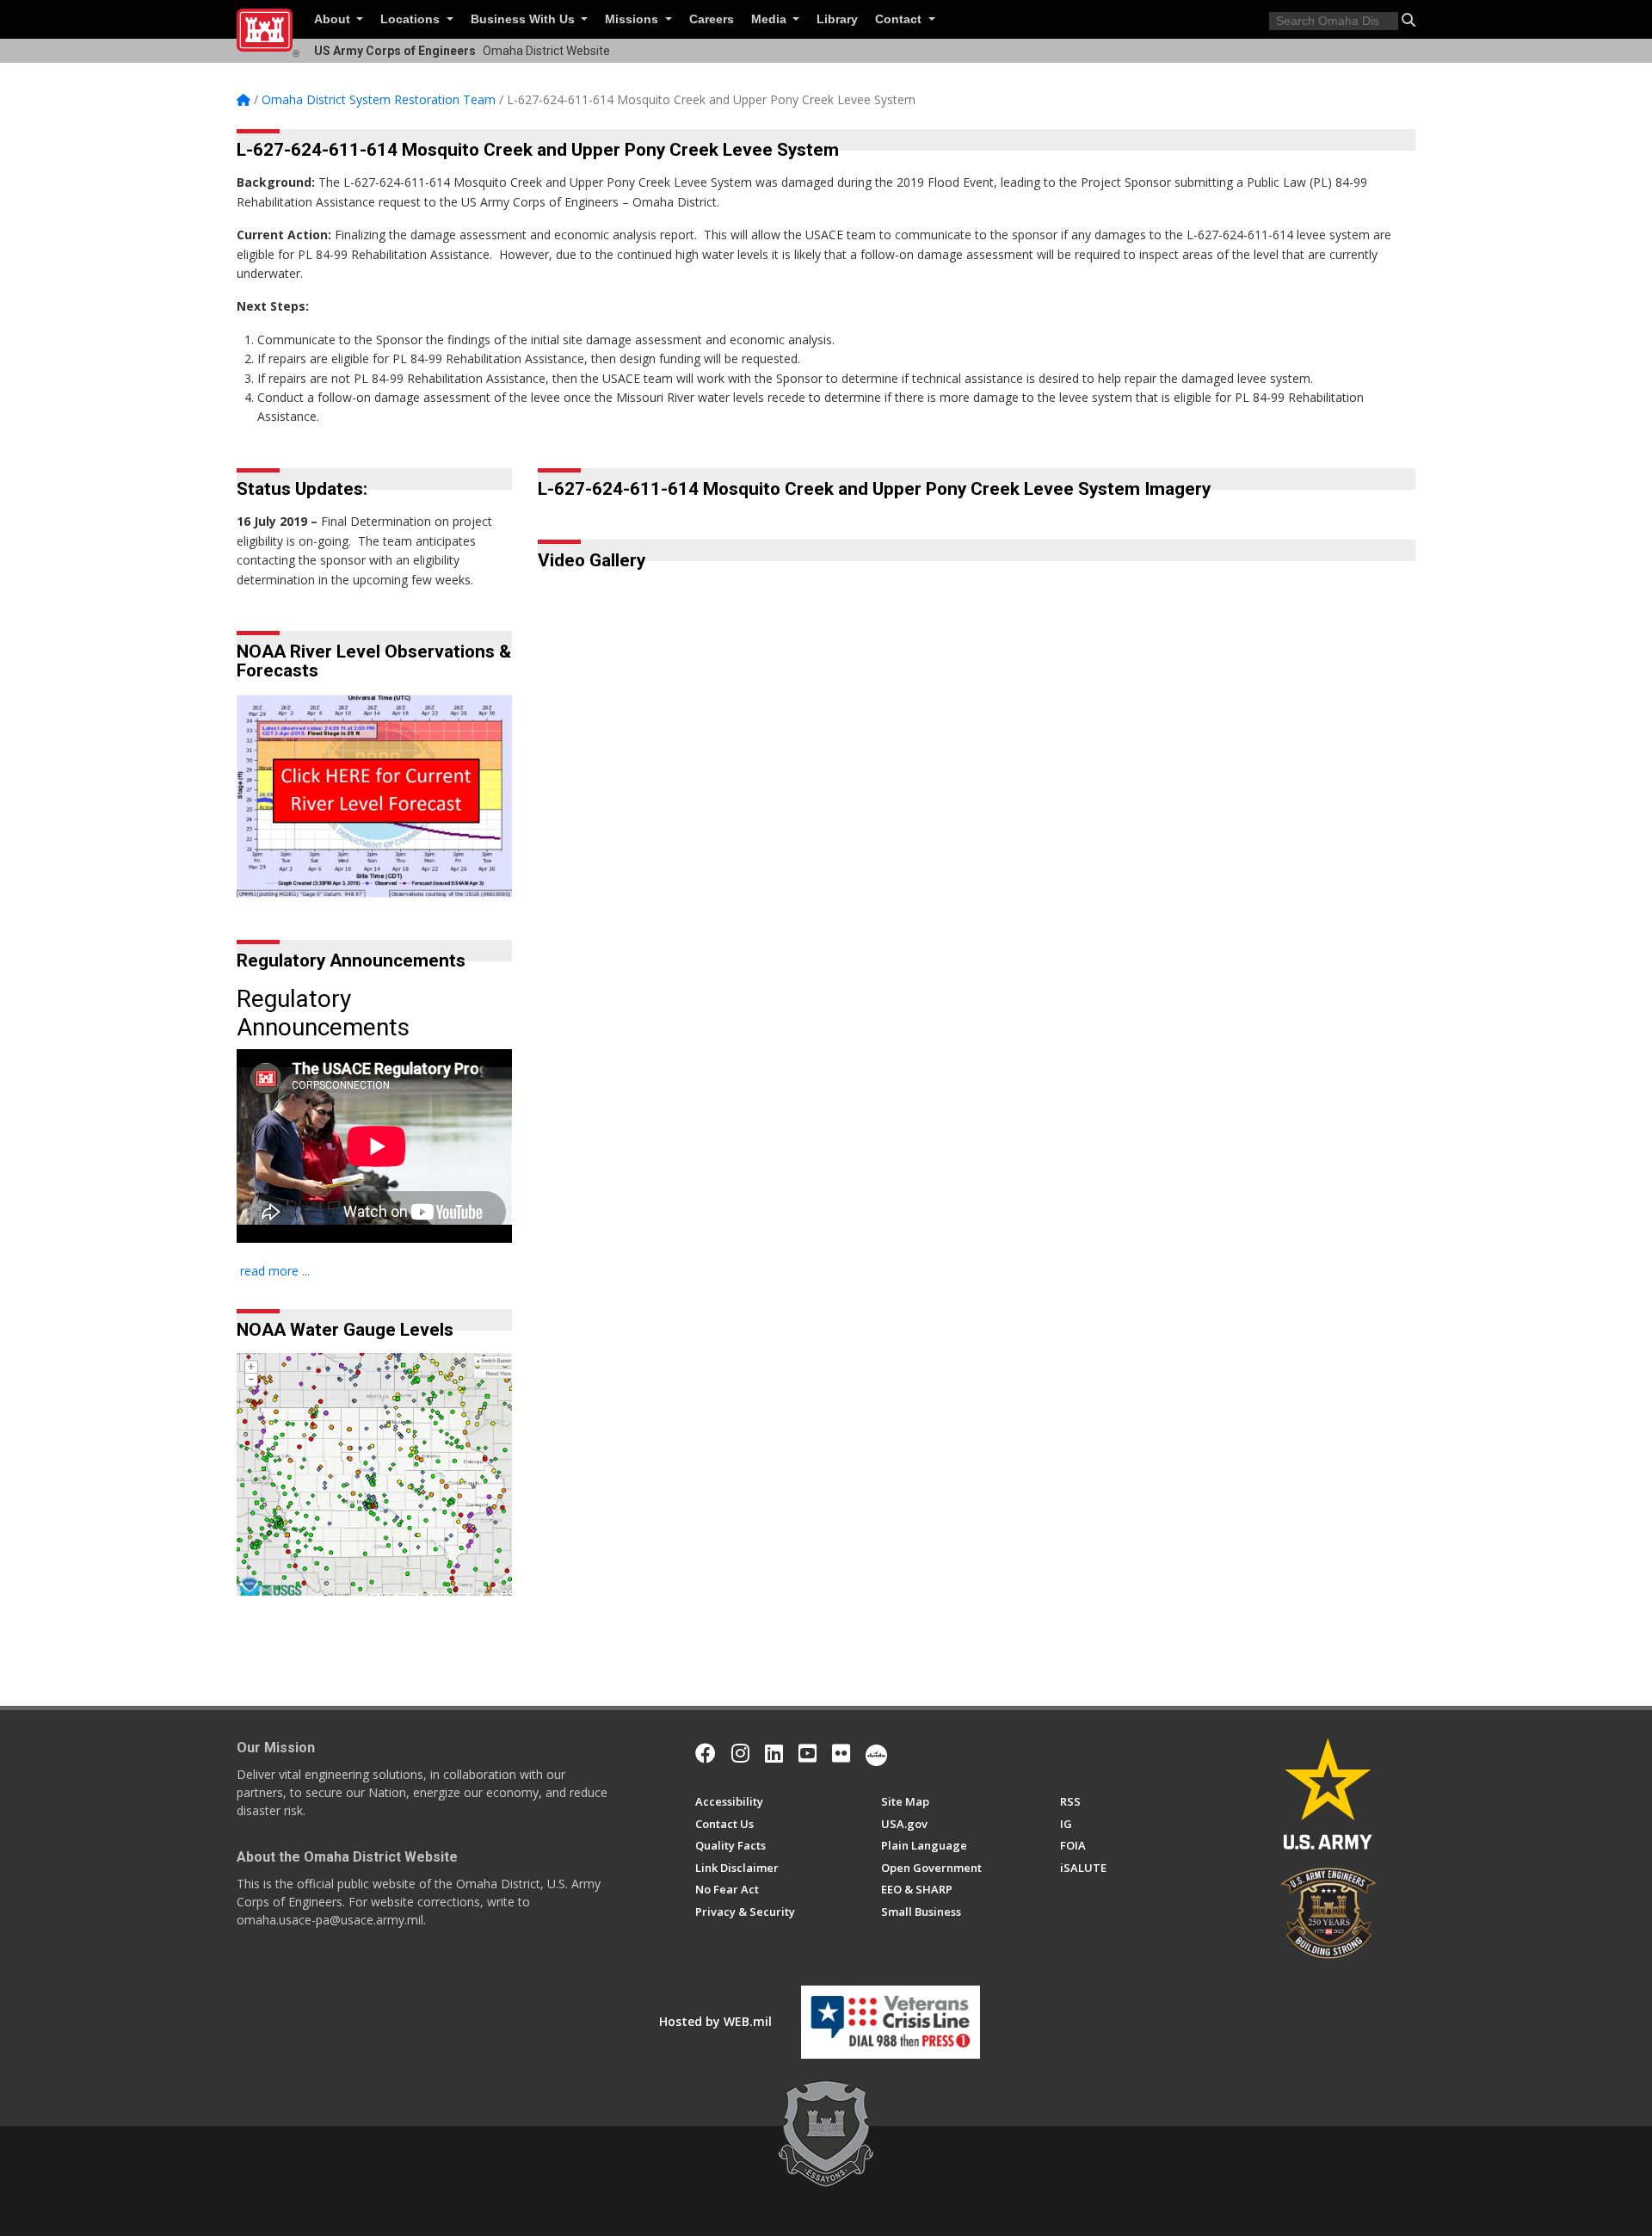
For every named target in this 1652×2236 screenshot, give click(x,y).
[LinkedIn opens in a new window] (774, 1753)
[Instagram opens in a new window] (740, 1753)
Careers (712, 19)
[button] (1409, 20)
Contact (900, 19)
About (334, 19)
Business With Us (524, 19)
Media (771, 19)
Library (837, 19)
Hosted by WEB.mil (715, 2021)
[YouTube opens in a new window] (808, 1753)
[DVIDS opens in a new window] (876, 1753)
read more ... (275, 1271)
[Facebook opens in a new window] (706, 1753)
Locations (412, 19)
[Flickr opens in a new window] (841, 1753)
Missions (633, 19)
